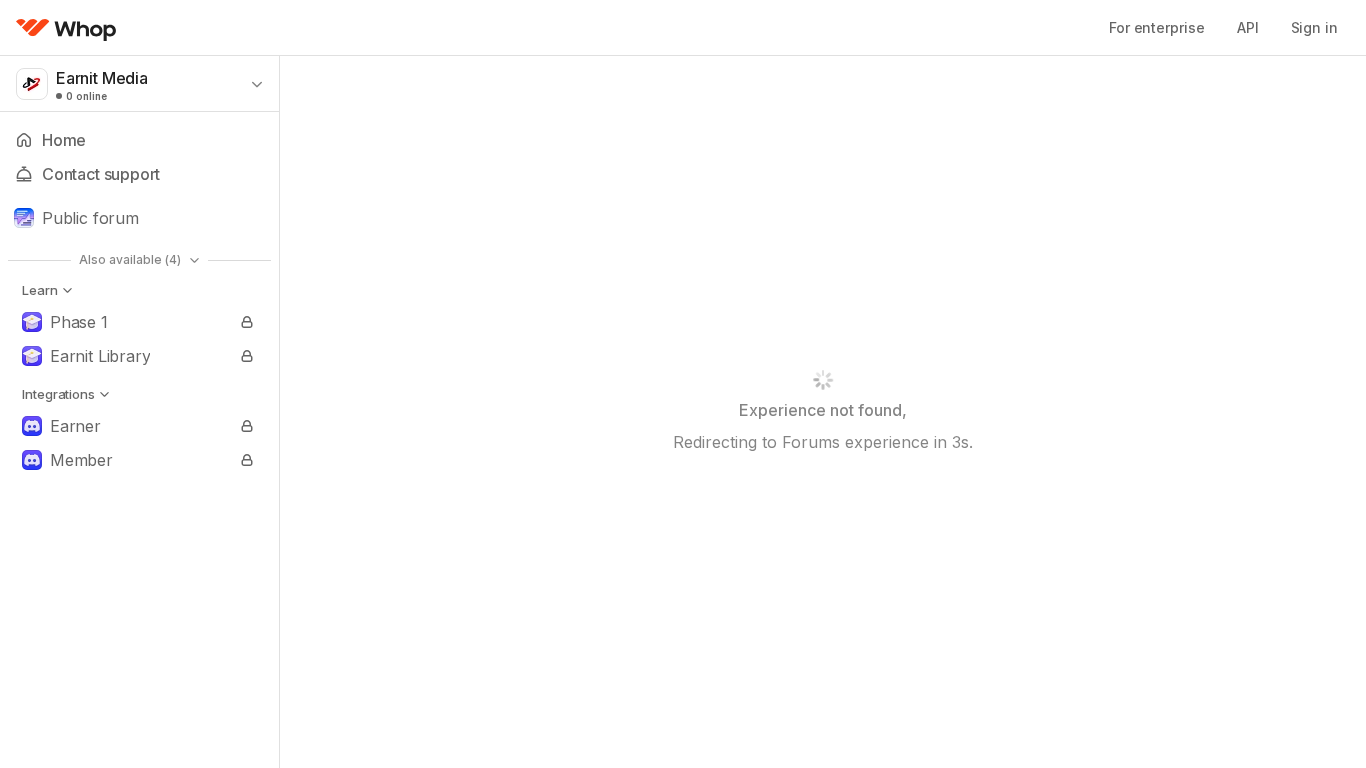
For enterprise (1157, 27)
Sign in (1314, 27)
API (1248, 27)
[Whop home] (66, 28)
